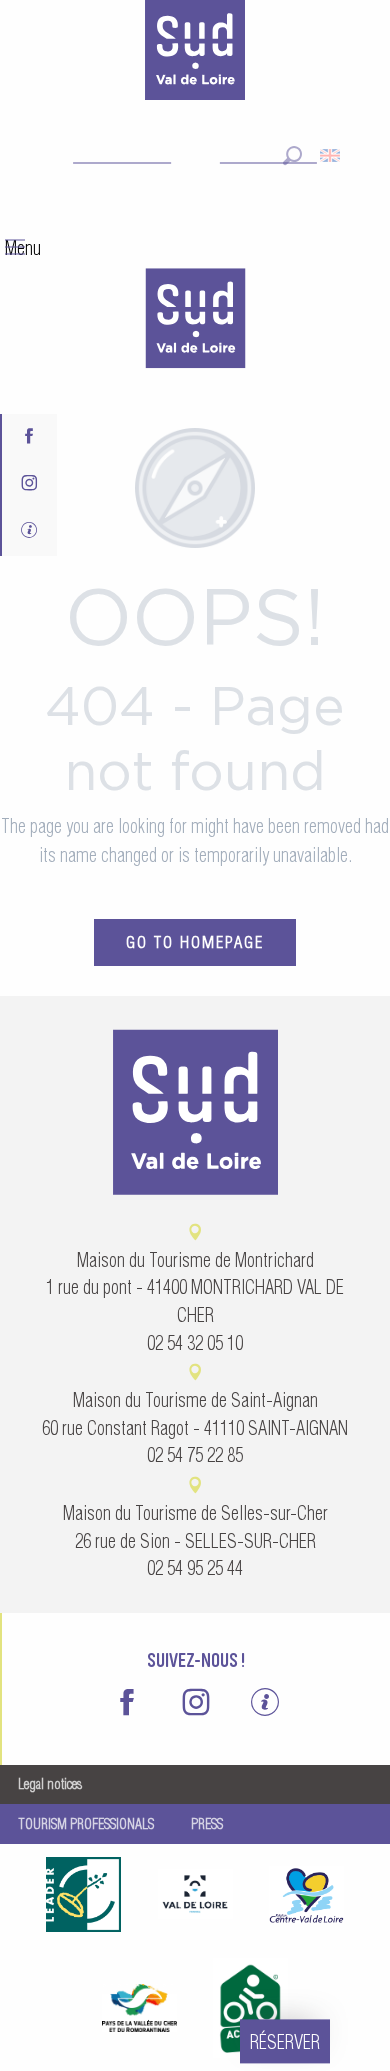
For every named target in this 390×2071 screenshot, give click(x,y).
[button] (292, 155)
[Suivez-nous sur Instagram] (29, 484)
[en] (331, 155)
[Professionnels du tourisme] (29, 532)
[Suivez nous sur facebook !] (29, 437)
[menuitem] (195, 321)
